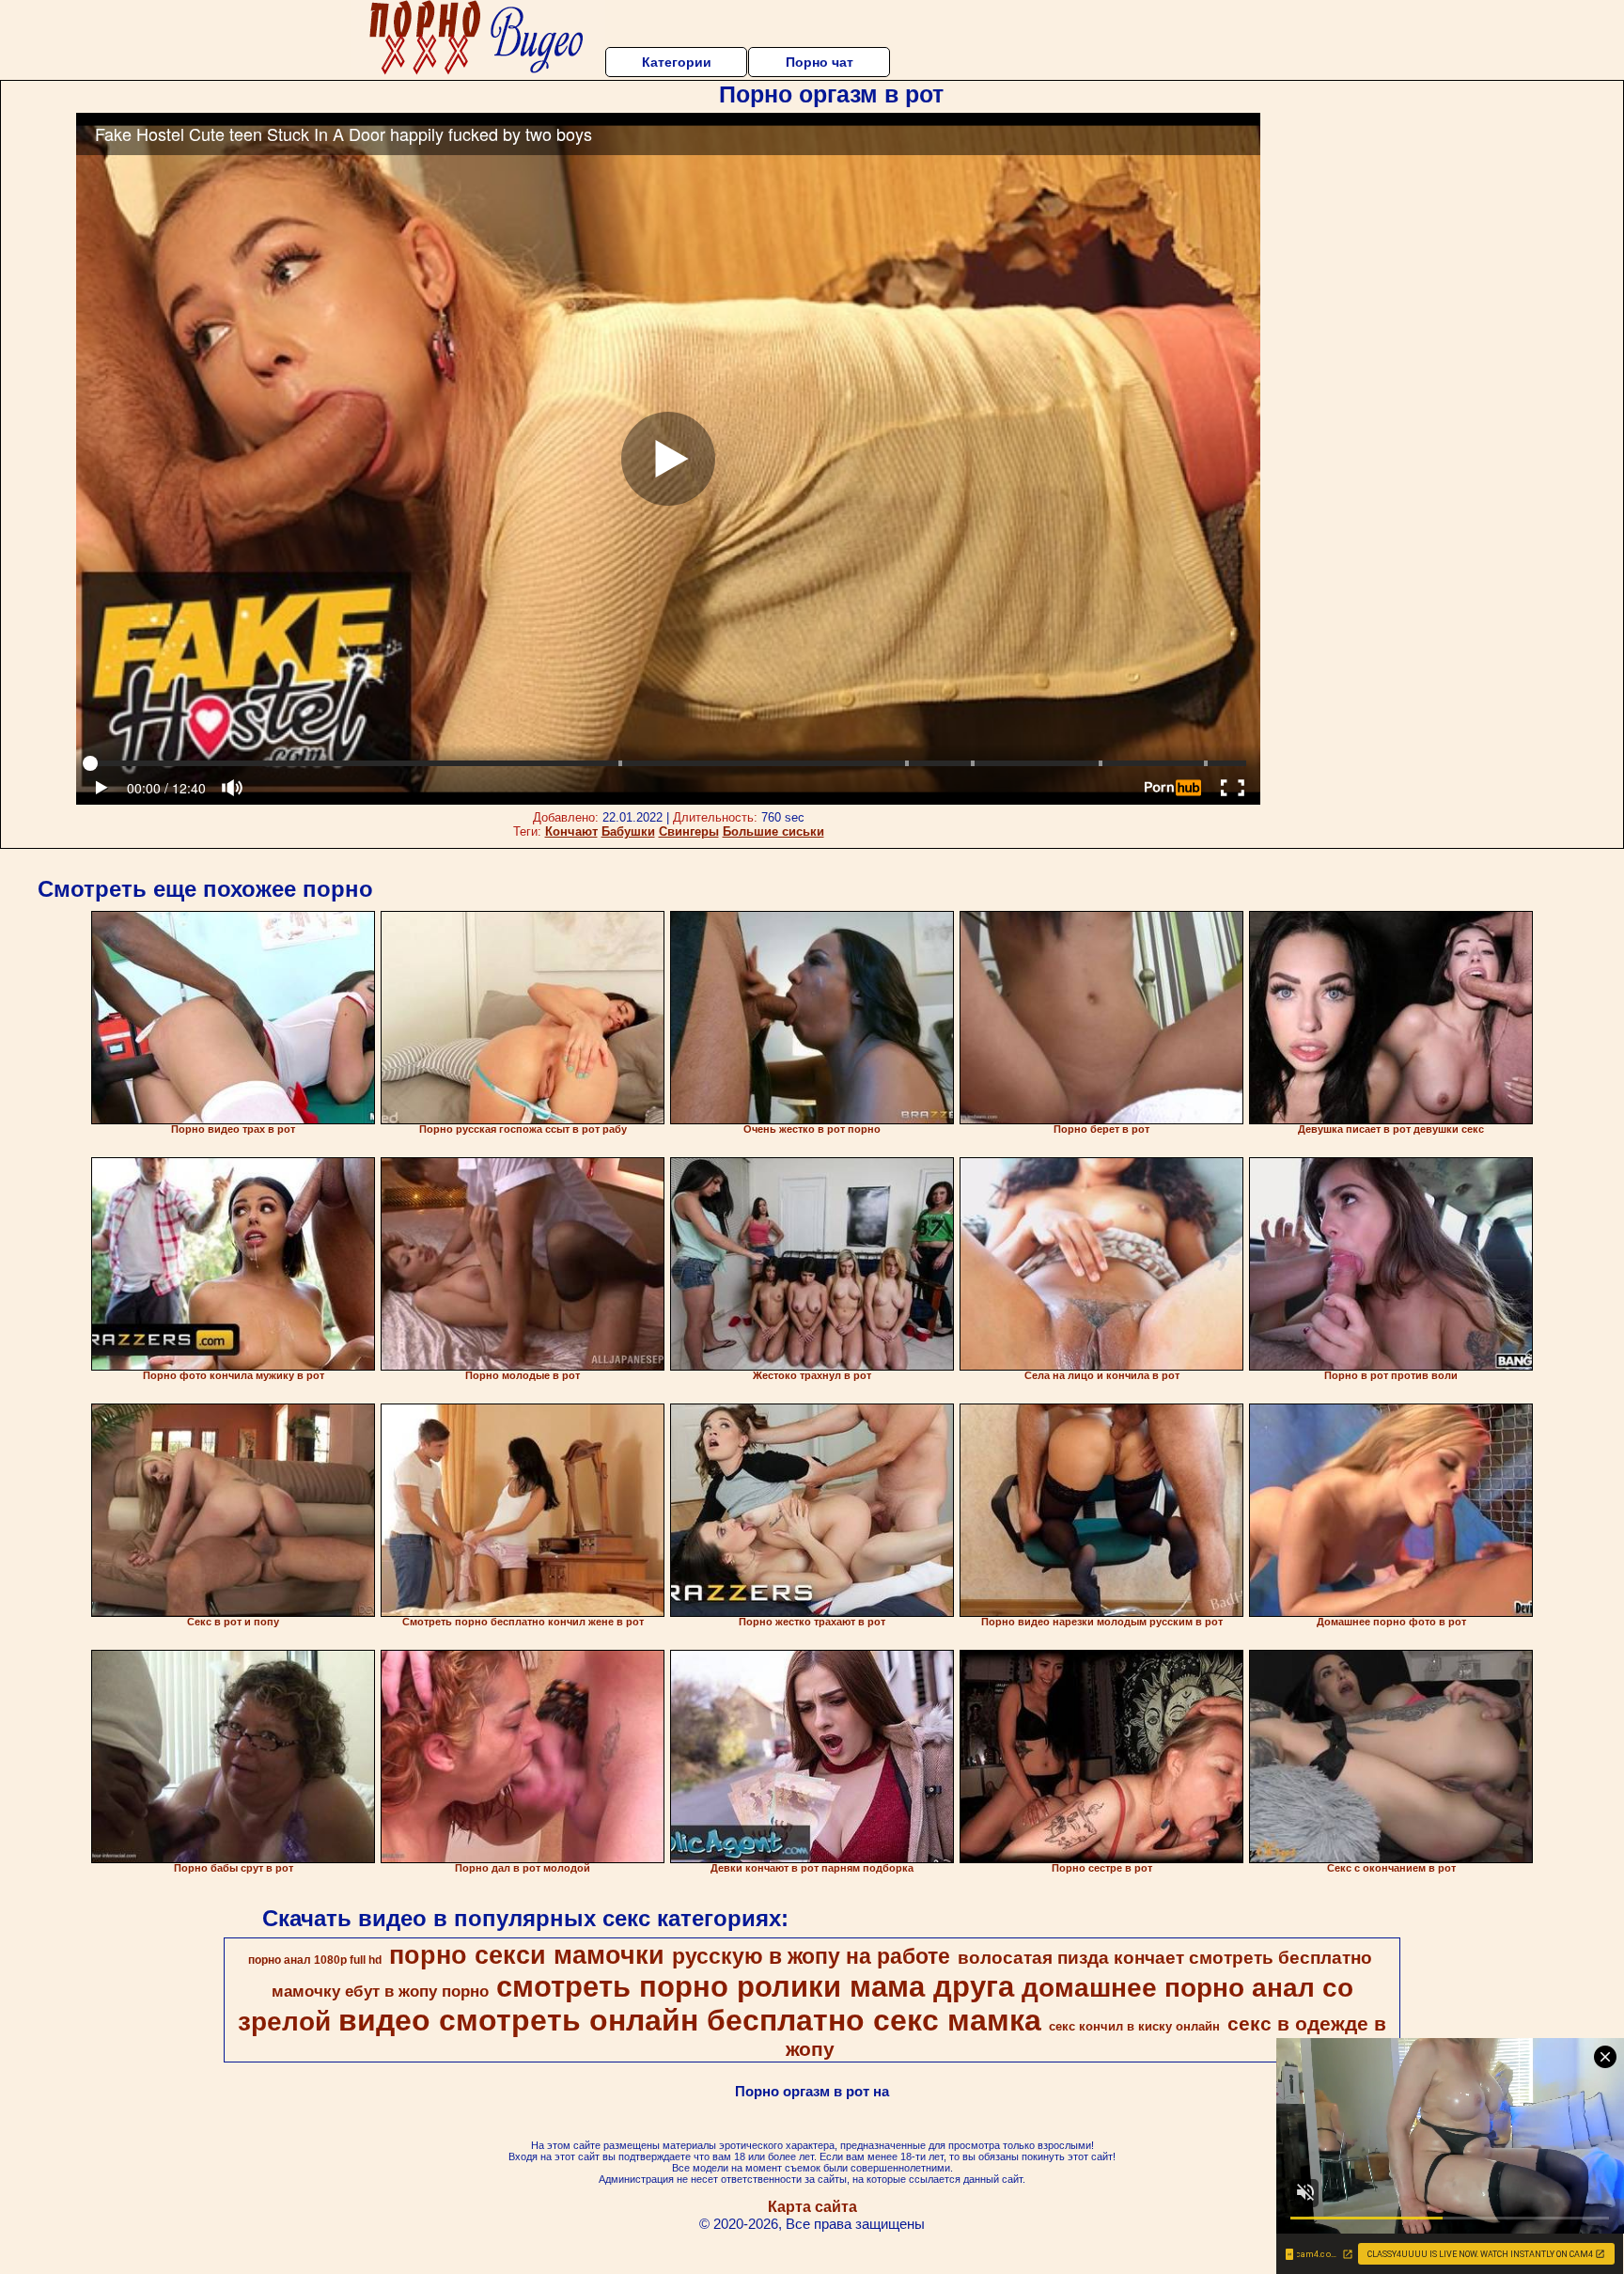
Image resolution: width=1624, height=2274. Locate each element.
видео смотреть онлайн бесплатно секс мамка (690, 2020)
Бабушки (628, 831)
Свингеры (689, 831)
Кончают (571, 831)
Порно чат (820, 62)
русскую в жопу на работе (811, 1956)
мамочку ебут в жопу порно (380, 1991)
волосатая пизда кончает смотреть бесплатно (1165, 1958)
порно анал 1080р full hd (315, 1960)
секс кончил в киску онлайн (1134, 2026)
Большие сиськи (773, 831)
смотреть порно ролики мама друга (755, 1986)
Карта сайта (812, 2207)
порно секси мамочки (527, 1955)
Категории (677, 62)
